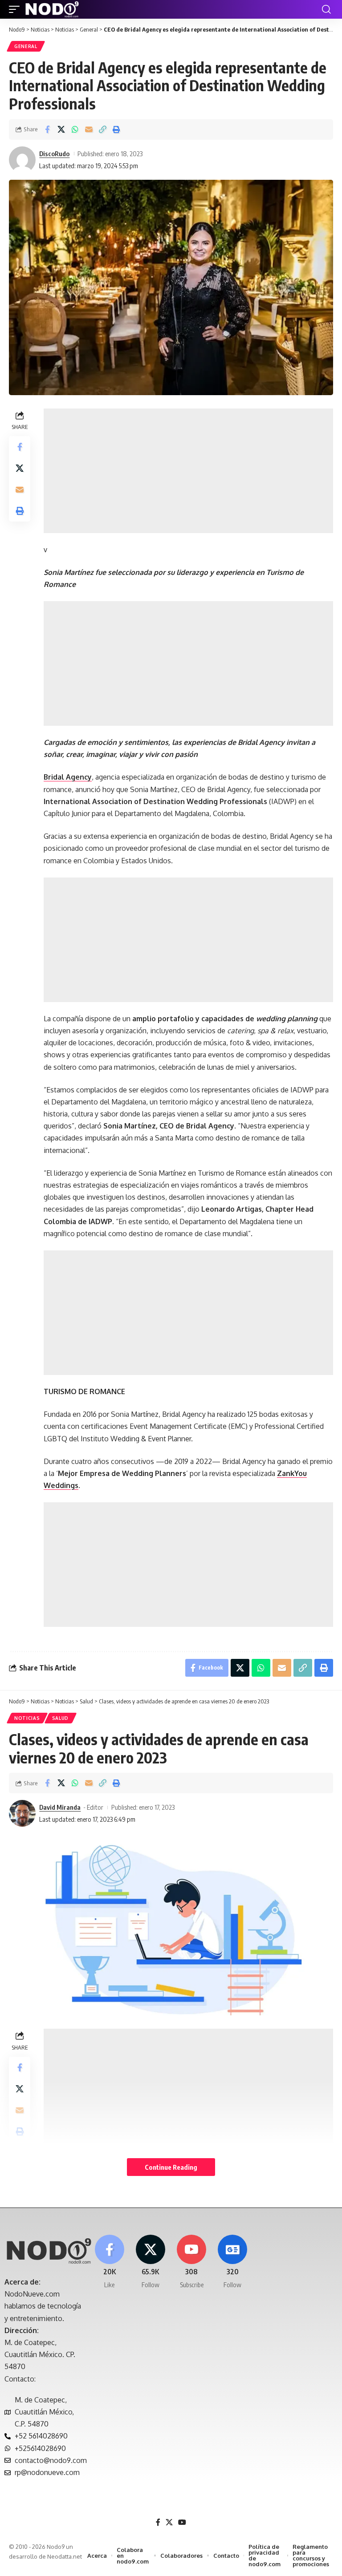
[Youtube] (192, 2262)
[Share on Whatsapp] (75, 129)
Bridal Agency (68, 777)
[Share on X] (61, 129)
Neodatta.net (65, 2556)
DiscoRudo (54, 154)
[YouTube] (182, 2522)
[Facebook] (109, 2262)
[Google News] (233, 2262)
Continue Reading (171, 2167)
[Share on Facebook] (47, 129)
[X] (150, 2262)
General (26, 46)
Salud (61, 1718)
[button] (16, 9)
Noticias (27, 1718)
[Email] (89, 129)
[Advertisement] (188, 471)
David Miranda (60, 1807)
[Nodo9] (52, 9)
